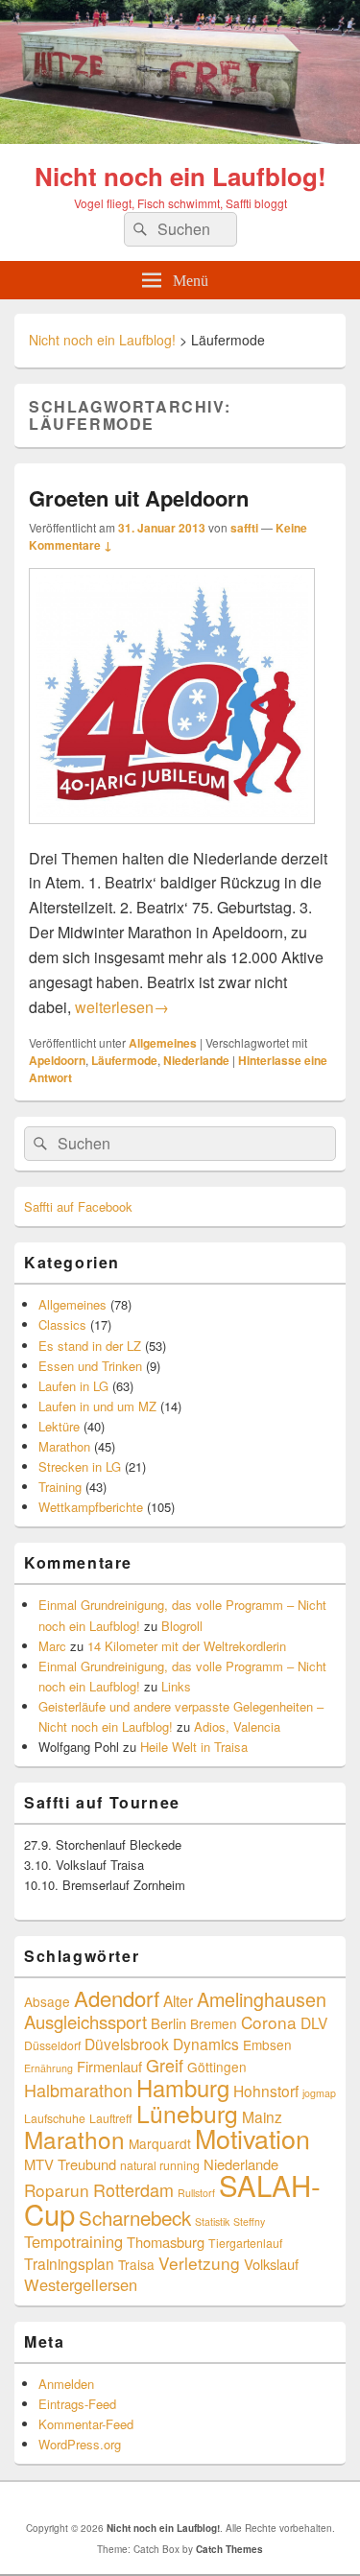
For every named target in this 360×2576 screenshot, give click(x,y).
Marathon (64, 1446)
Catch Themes (229, 2549)
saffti (244, 528)
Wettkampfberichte (91, 1507)
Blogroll (182, 1626)
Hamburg (183, 2088)
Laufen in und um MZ (97, 1406)
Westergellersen (81, 2284)
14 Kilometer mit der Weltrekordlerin (187, 1646)
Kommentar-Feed (86, 2424)
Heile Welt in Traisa (194, 1747)
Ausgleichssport (85, 2021)
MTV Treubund (70, 2164)
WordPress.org (80, 2444)
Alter (178, 2000)
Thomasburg (166, 2242)
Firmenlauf (109, 2066)
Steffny (249, 2222)
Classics (62, 1324)
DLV (314, 2022)
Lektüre (59, 1426)
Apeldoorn (57, 1060)
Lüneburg (187, 2113)
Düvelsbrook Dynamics (162, 2044)
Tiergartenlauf (245, 2243)
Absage (47, 2001)
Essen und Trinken (90, 1366)
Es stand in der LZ (90, 1346)
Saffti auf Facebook (78, 1206)
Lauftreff (111, 2118)
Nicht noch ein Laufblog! (180, 176)
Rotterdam (133, 2189)
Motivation (252, 2138)
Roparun (57, 2190)
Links (176, 1686)
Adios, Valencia (237, 1726)
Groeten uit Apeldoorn (139, 498)
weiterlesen (122, 1007)
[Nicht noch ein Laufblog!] (180, 138)
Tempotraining (73, 2241)
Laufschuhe (55, 2118)
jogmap (319, 2093)
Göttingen (217, 2067)
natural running (160, 2165)
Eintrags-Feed (77, 2404)
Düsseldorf (52, 2045)
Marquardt (160, 2143)
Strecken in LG (80, 1466)
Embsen (267, 2044)
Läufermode (124, 1060)
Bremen (214, 2023)
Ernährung (48, 2068)
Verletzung (199, 2263)
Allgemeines (163, 1043)
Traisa (136, 2264)
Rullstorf (196, 2193)
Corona (269, 2022)
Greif (165, 2065)
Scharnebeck (135, 2217)
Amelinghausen (262, 1999)
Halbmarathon (78, 2090)
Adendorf (117, 1997)
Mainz (262, 2116)
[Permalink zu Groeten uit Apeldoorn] (172, 833)
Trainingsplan (69, 2263)
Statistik (212, 2222)
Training (60, 1487)
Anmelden (66, 2384)
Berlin (168, 2023)
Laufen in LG (73, 1386)
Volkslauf (271, 2264)
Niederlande (196, 1060)
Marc (52, 1646)
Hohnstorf (266, 2091)
